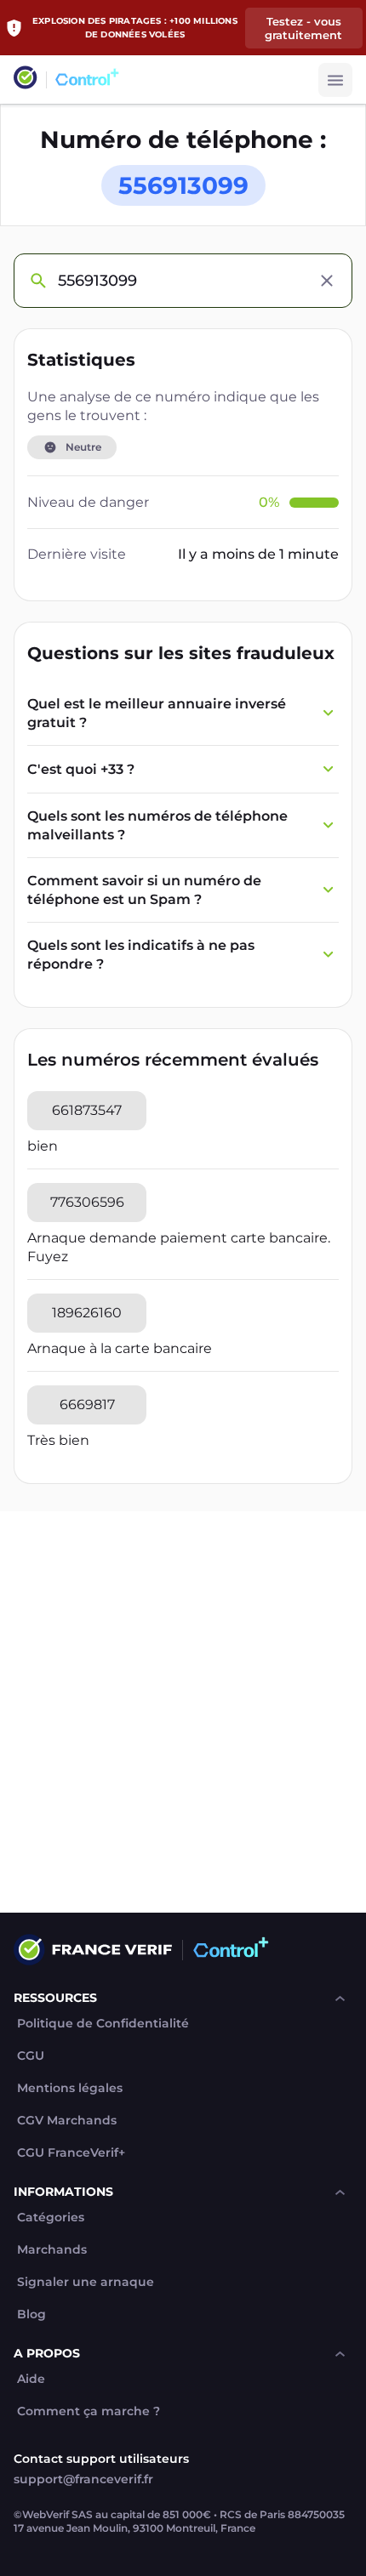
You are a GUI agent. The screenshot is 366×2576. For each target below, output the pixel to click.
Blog (31, 2314)
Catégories (51, 2218)
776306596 (87, 1202)
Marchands (52, 2250)
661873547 (87, 1110)
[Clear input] (327, 281)
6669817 (87, 1405)
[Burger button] (335, 80)
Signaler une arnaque (86, 2282)
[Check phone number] (37, 281)
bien (43, 1146)
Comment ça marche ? (89, 2411)
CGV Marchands (67, 2121)
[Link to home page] (26, 80)
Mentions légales (70, 2088)
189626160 (87, 1313)
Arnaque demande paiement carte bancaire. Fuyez (179, 1247)
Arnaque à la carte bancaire (120, 1348)
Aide (31, 2379)
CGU (31, 2056)
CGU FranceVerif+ (71, 2153)
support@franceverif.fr (83, 2479)
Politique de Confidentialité (103, 2024)
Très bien (58, 1440)
